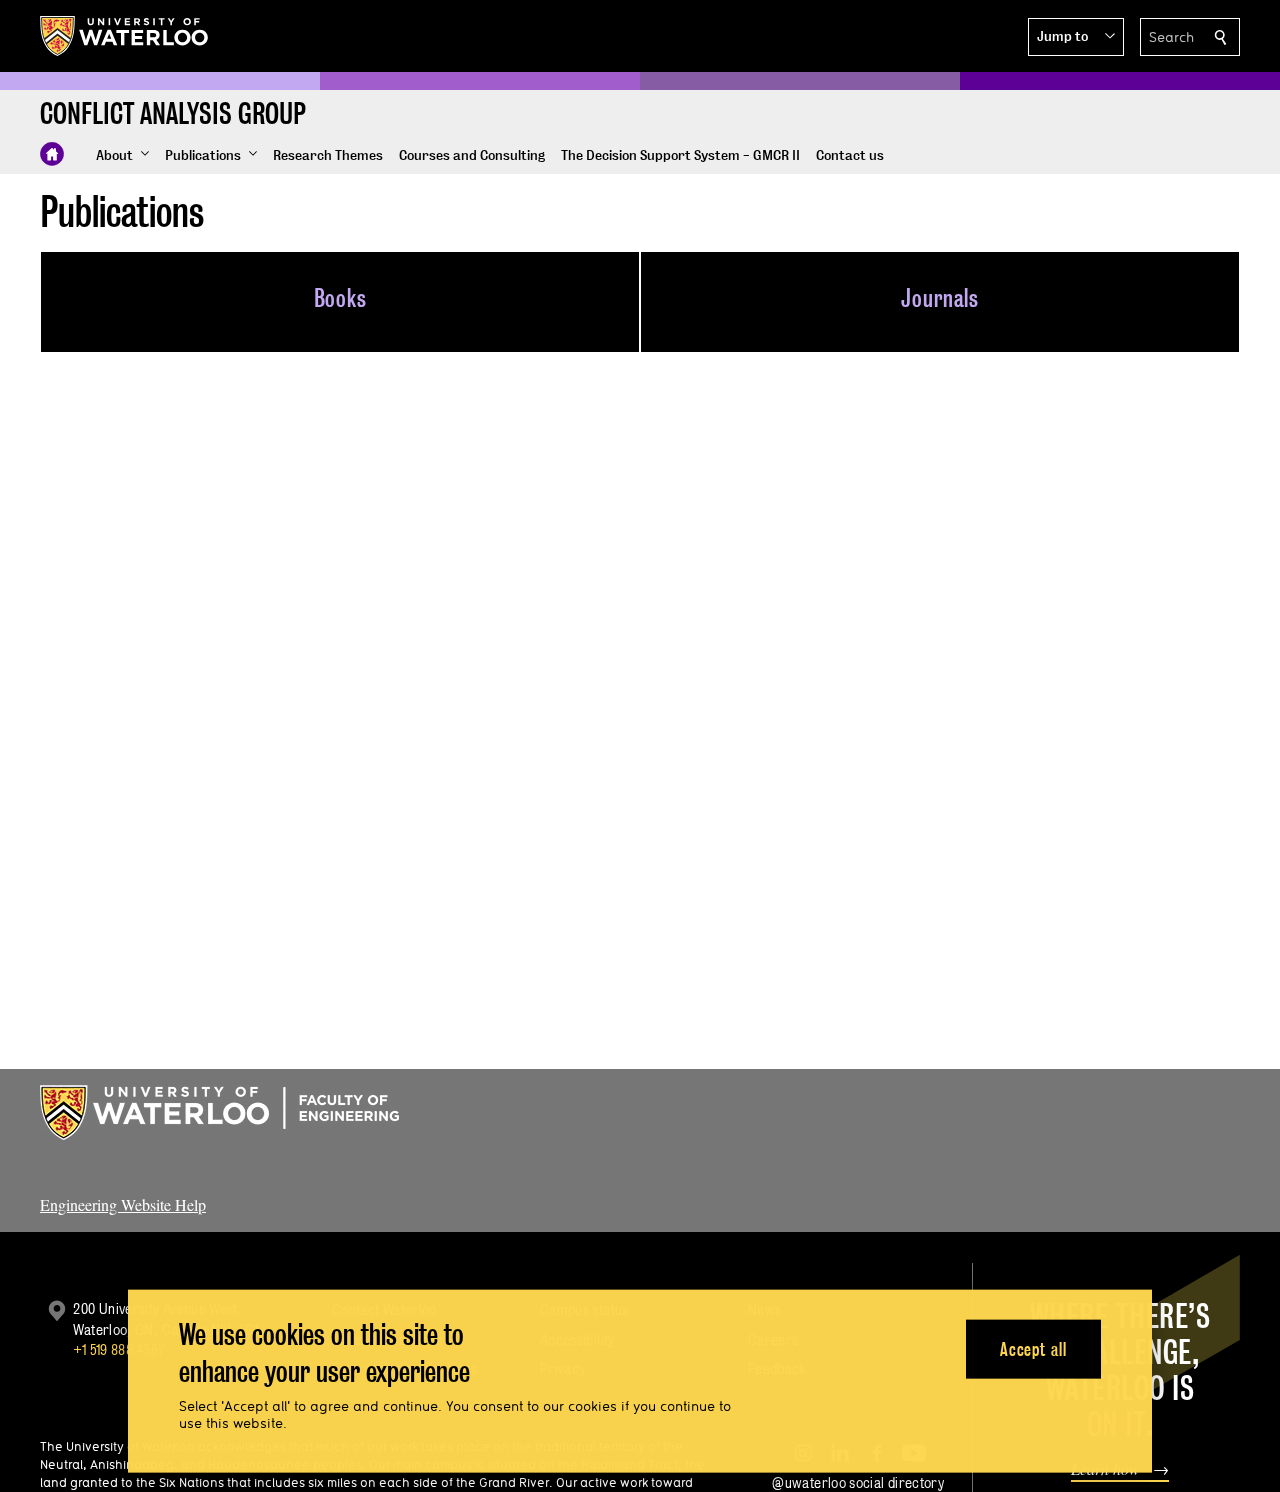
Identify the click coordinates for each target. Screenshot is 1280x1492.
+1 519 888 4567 (119, 1349)
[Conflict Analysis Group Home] (52, 154)
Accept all (1033, 1348)
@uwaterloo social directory (858, 1482)
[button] (1076, 37)
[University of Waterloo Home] (125, 36)
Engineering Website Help (123, 1204)
